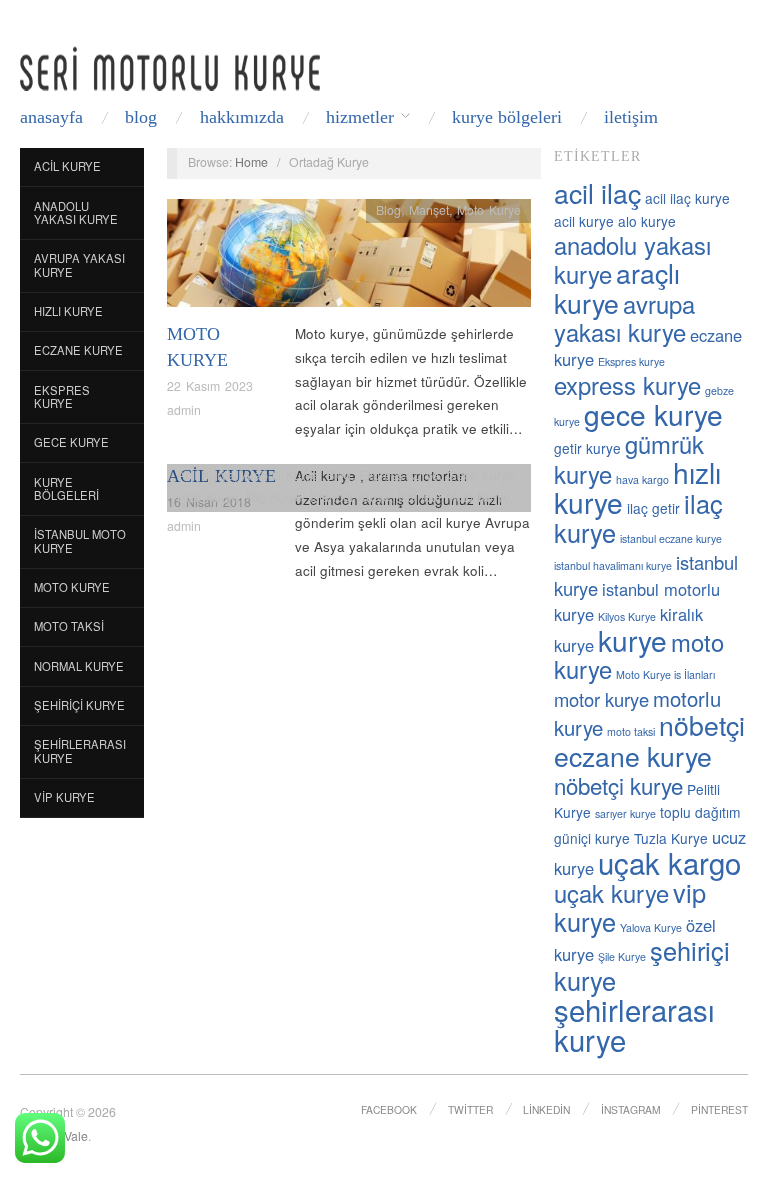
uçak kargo (669, 862)
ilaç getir (653, 508)
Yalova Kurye (651, 927)
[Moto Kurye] (349, 258)
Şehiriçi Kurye (79, 705)
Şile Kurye (622, 956)
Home (251, 162)
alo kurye (647, 221)
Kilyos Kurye (627, 616)
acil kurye (584, 221)
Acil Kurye (67, 166)
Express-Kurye (399, 475)
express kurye (627, 385)
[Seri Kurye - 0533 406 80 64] (170, 68)
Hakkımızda (242, 117)
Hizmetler (360, 117)
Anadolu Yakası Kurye (76, 213)
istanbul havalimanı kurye (613, 565)
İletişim (631, 117)
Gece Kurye (71, 442)
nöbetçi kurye (618, 785)
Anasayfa (51, 117)
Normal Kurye (79, 666)
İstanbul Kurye (350, 497)
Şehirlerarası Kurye (80, 751)
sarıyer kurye (625, 813)
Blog (141, 117)
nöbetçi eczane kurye (649, 740)
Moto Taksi (69, 626)
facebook (389, 1109)
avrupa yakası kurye (624, 318)
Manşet (429, 210)
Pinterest (719, 1109)
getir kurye (587, 448)
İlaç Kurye (274, 497)
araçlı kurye (617, 287)
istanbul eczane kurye (671, 538)
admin (184, 410)
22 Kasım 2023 (210, 386)
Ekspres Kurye (62, 397)
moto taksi (631, 731)
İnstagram (631, 1109)
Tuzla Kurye (671, 838)
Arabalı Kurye (280, 475)
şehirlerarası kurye (634, 1024)
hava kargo (642, 479)
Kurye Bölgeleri (507, 117)
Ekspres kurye (631, 361)
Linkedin (546, 1109)
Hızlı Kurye (68, 311)
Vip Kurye (64, 797)
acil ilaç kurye (687, 198)
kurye (632, 640)
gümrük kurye (629, 459)
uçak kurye (611, 893)
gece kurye (653, 414)
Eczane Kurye (78, 350)
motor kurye (601, 699)
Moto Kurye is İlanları (665, 674)
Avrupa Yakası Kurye (79, 265)
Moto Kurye (72, 587)
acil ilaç (597, 192)
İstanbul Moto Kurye (80, 541)
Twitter (470, 1109)
